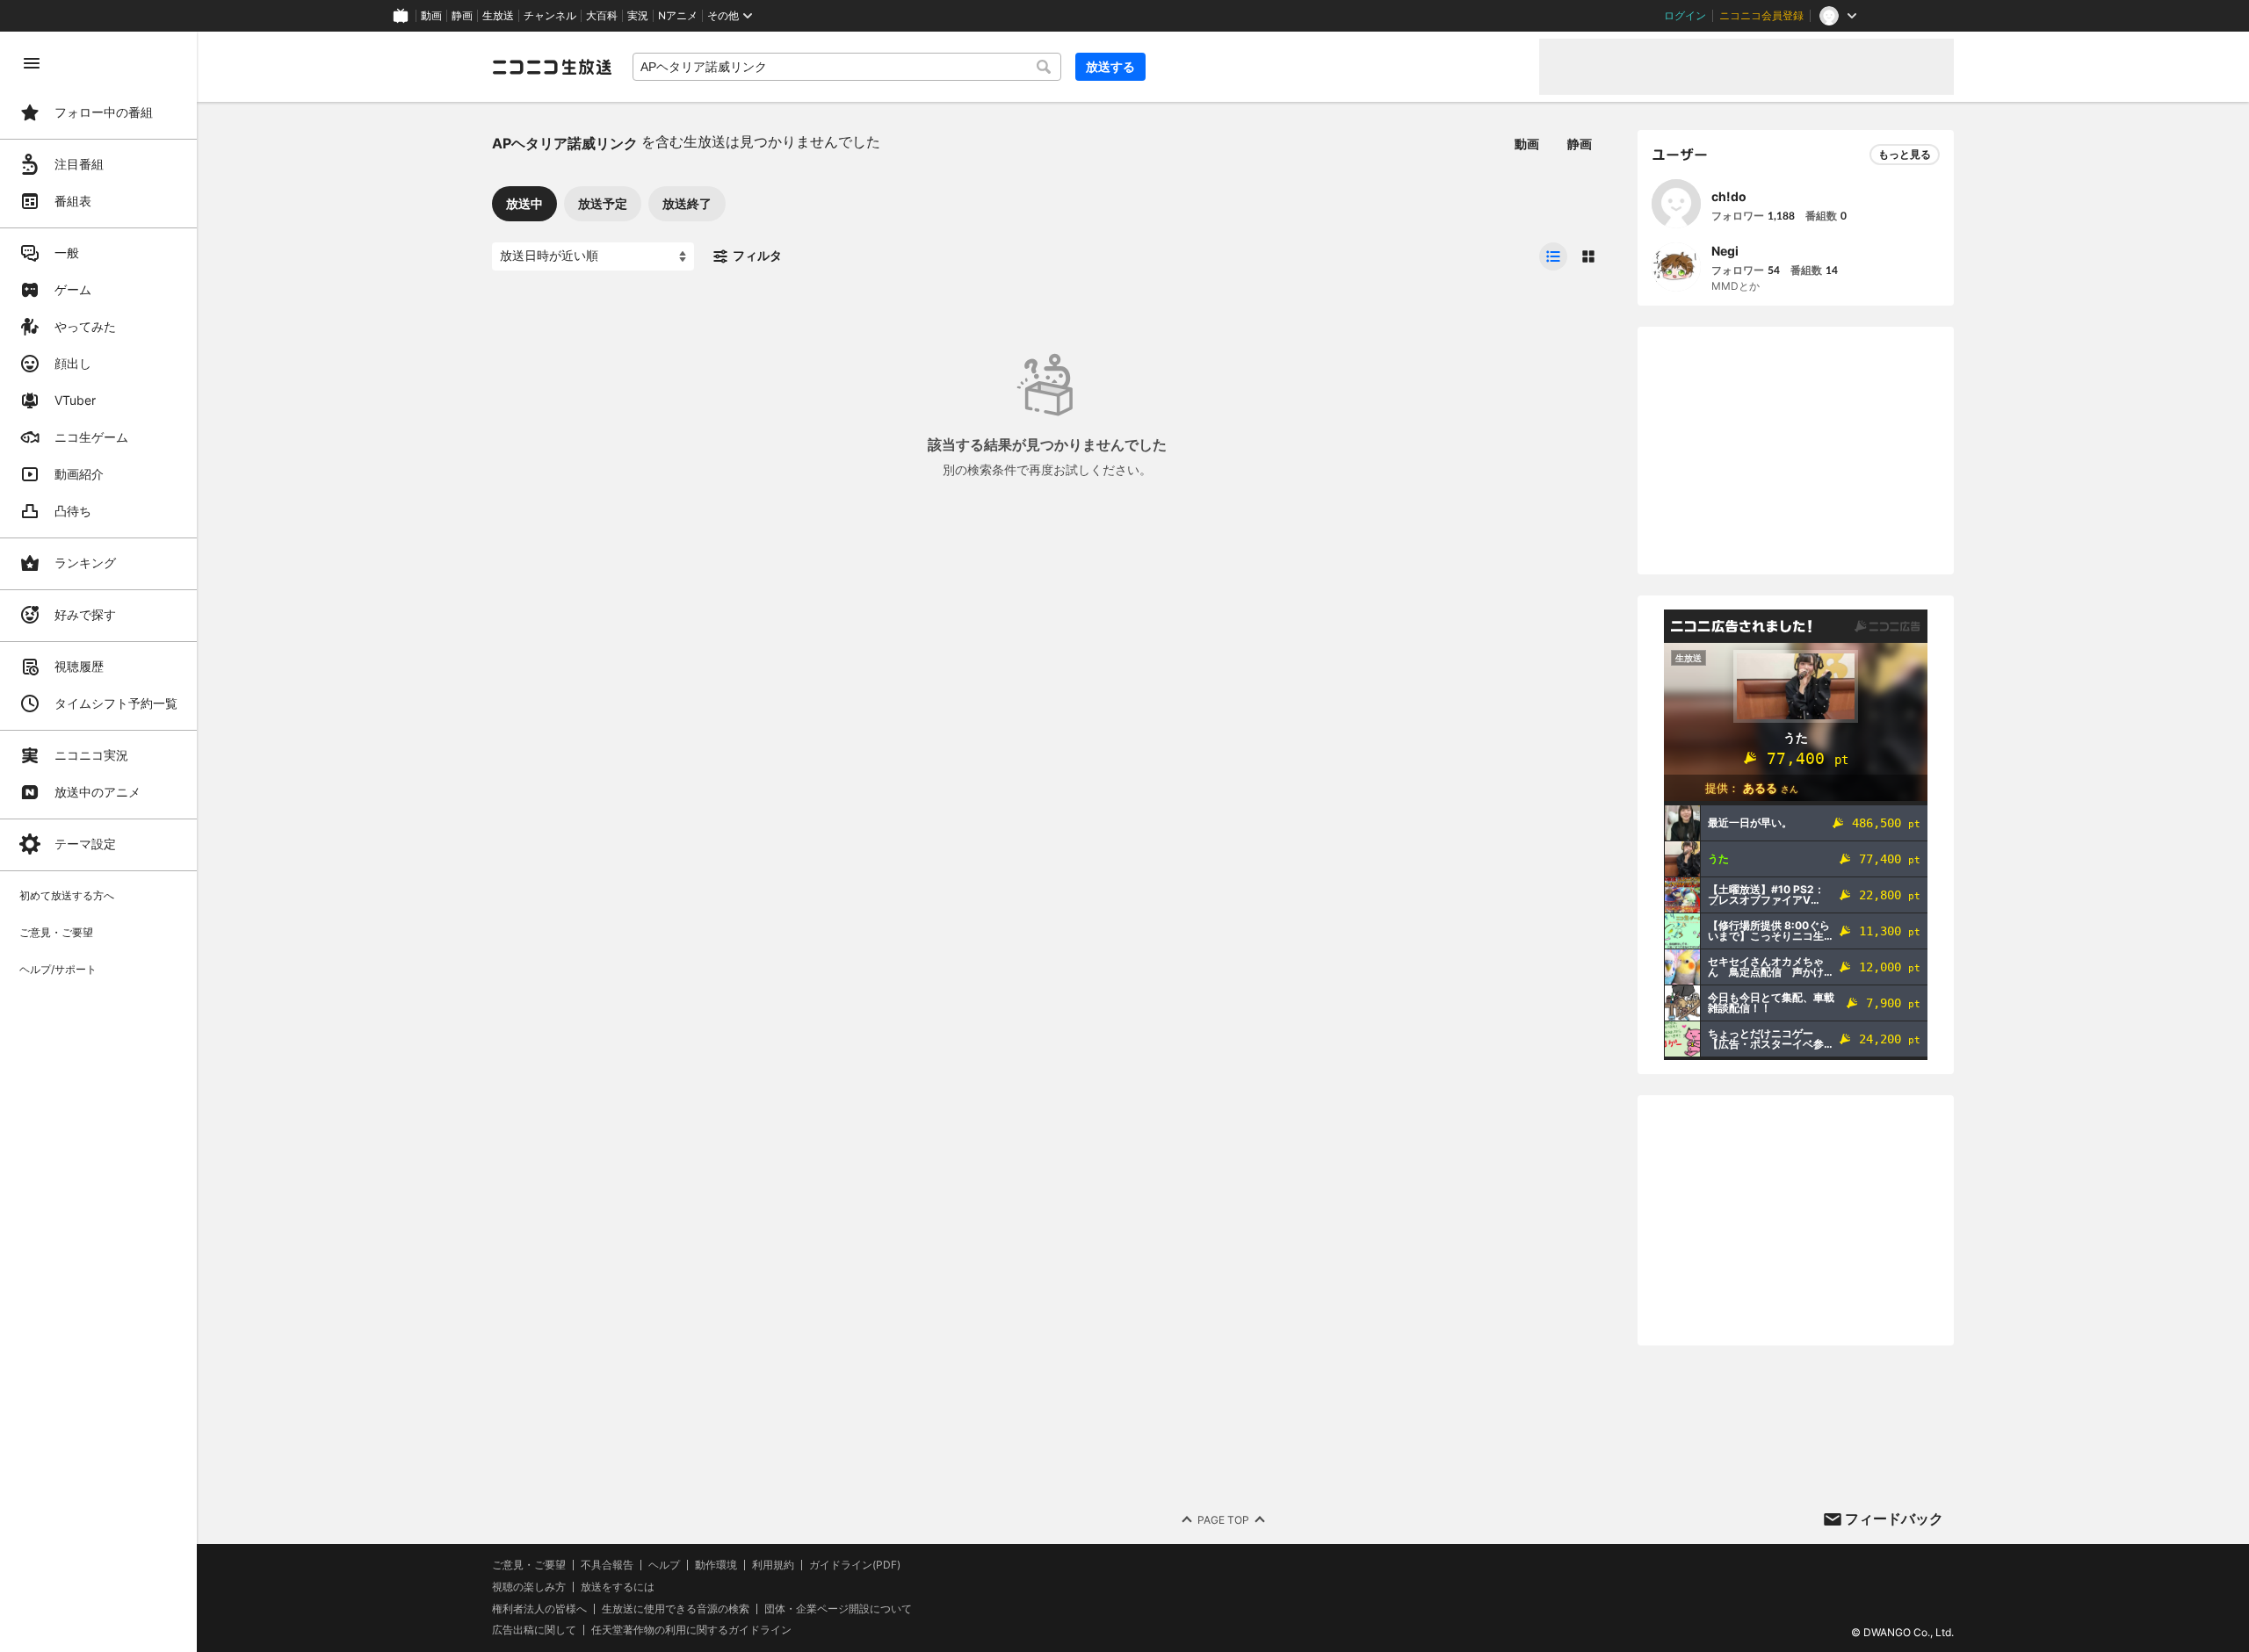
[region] (98, 842)
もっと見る (1905, 154)
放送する (1110, 66)
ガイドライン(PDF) (855, 1565)
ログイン (1685, 16)
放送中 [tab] (524, 203)
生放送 (498, 16)
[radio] (1553, 256)
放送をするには (618, 1587)
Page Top (1223, 1520)
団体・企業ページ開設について (838, 1609)
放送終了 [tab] (687, 203)
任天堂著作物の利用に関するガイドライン (691, 1630)
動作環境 (716, 1565)
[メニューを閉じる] (32, 63)
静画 (462, 16)
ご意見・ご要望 (529, 1565)
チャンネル (550, 16)
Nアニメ (678, 16)
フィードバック (1894, 1519)
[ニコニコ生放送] (552, 67)
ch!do (1729, 196)
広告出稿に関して (534, 1630)
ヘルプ (664, 1565)
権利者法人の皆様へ (539, 1609)
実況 (638, 16)
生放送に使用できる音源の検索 (676, 1609)
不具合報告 (607, 1565)
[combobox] (847, 67)
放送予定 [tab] (603, 203)
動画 (431, 16)
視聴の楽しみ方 (529, 1587)
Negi (1725, 251)
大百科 (602, 16)
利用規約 (773, 1565)
